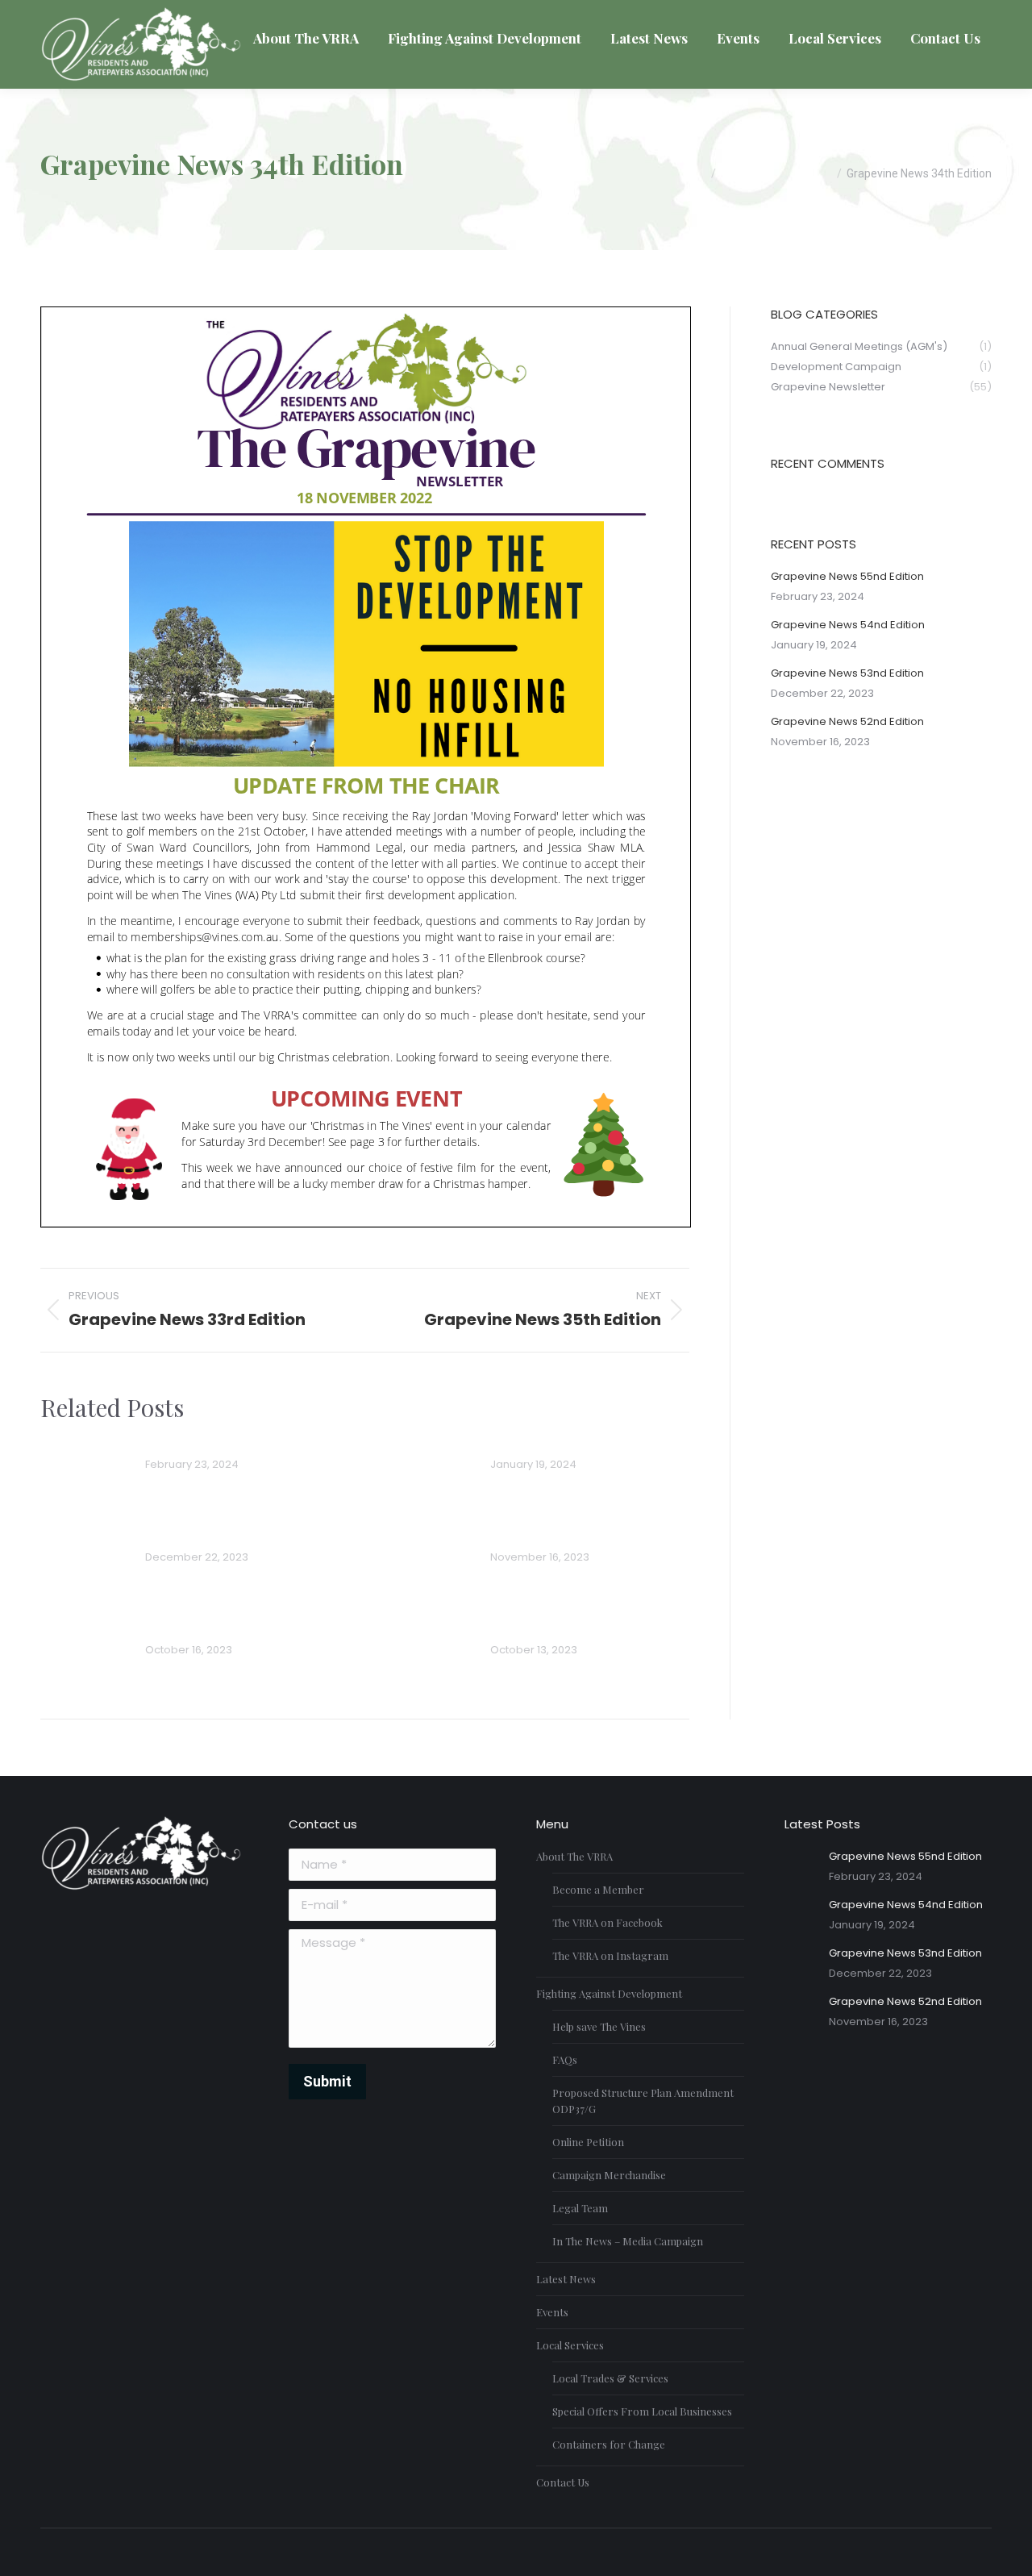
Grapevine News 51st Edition (578, 1628)
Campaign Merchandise (609, 2175)
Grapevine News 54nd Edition (583, 1442)
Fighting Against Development (609, 1993)
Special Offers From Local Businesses (642, 2411)
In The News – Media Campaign (628, 2241)
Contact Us (563, 2482)
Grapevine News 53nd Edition (237, 1535)
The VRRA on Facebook (608, 1922)
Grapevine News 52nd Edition (582, 1535)
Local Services (570, 2345)
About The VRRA (574, 1856)
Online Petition (588, 2142)
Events (552, 2312)
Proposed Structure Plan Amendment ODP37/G (643, 2101)
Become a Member (598, 1889)
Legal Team (580, 2208)
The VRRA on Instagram (610, 1955)
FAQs (565, 2059)
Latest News (566, 2279)
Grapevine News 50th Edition (236, 1628)
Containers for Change (609, 2444)
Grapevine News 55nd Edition (237, 1442)
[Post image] (85, 1469)
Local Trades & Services (610, 2378)
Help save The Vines (599, 2026)
